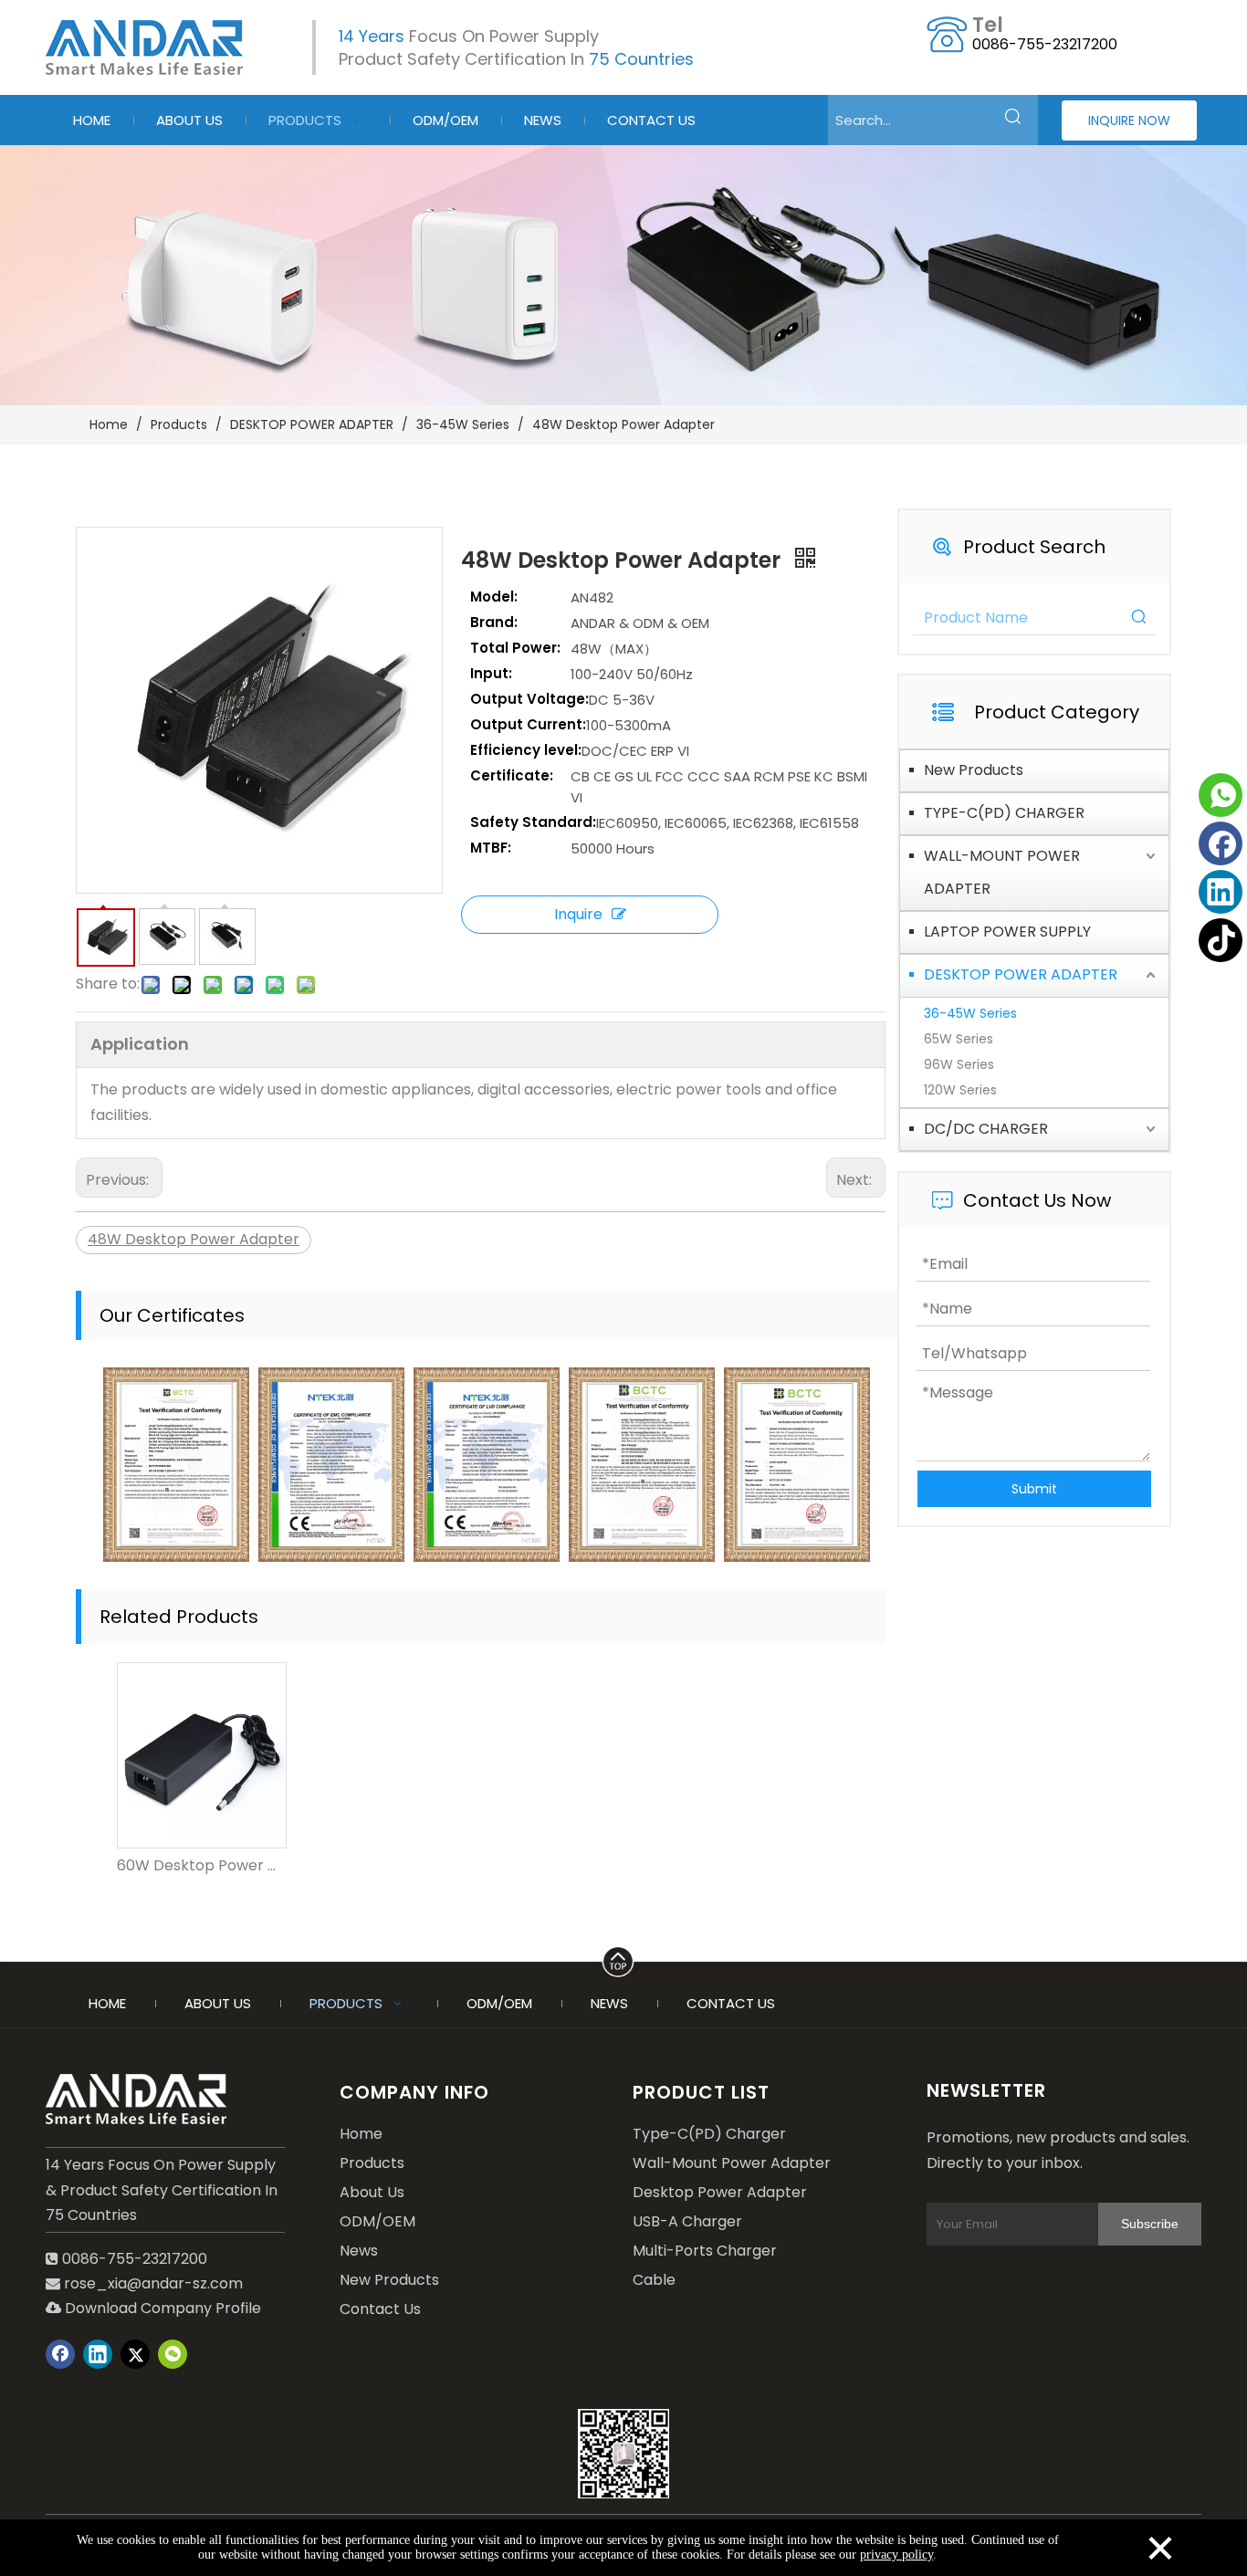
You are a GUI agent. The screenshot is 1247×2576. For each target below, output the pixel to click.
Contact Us (380, 2309)
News (359, 2251)
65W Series (959, 1039)
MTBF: (491, 848)
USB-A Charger (687, 2221)
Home (361, 2134)
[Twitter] (135, 2354)
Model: (494, 597)
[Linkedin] (1221, 892)
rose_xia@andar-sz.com (153, 2283)
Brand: (494, 622)
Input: (491, 673)
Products (372, 2163)
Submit (1034, 1489)
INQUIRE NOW (1129, 120)
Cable (654, 2280)
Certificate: (512, 775)
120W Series (960, 1090)
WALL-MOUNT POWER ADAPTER (1002, 872)
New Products (974, 770)
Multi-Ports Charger (705, 2251)
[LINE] (623, 1959)
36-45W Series (970, 1013)
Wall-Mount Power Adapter (732, 2163)
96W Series (959, 1064)
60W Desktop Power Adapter (201, 1865)
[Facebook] (1221, 843)
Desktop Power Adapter (720, 2192)
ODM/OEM (377, 2221)
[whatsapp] (1221, 795)
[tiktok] (1221, 940)
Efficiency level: (526, 750)
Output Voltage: (529, 699)
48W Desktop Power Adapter (194, 1239)
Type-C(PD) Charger (709, 2134)
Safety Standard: (533, 822)
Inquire (578, 914)
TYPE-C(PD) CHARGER (1004, 813)
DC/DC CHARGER (986, 1129)
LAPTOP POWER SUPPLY (1007, 932)
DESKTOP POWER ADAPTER (1021, 974)
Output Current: (528, 724)
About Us (372, 2192)
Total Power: (515, 648)
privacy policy (896, 2555)
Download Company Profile (153, 2308)
